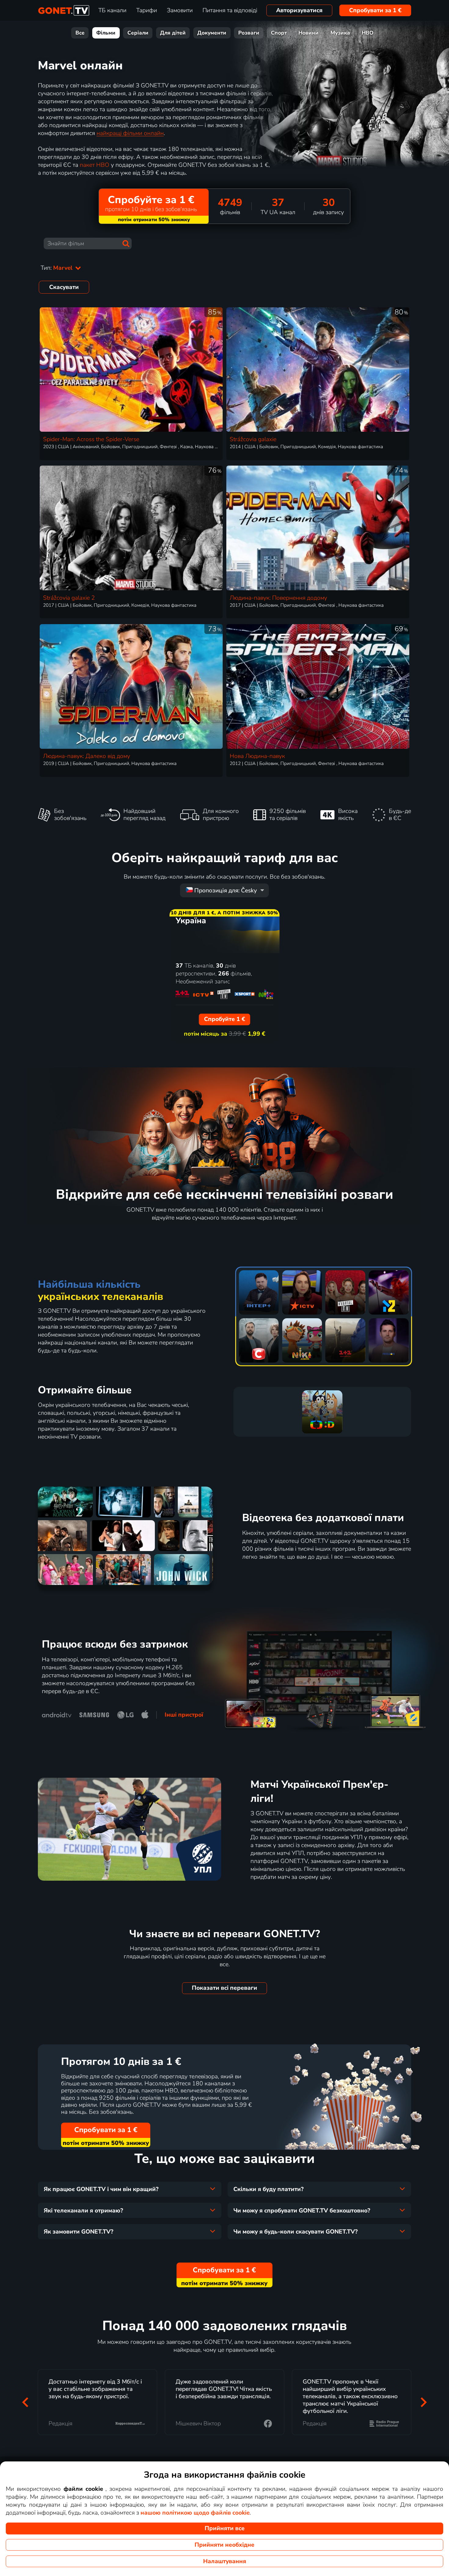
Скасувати (64, 287)
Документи (212, 33)
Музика (340, 33)
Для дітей (173, 33)
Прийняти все (225, 2528)
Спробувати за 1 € (375, 10)
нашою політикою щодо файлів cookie (195, 2513)
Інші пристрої (184, 1715)
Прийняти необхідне (224, 2545)
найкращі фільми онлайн (130, 133)
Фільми (106, 33)
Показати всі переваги (224, 1988)
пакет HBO (95, 165)
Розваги (249, 33)
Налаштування (225, 2561)
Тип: (57, 268)
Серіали (138, 33)
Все (80, 33)
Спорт (279, 33)
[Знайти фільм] (126, 243)
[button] (25, 2402)
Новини (308, 33)
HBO (368, 33)
